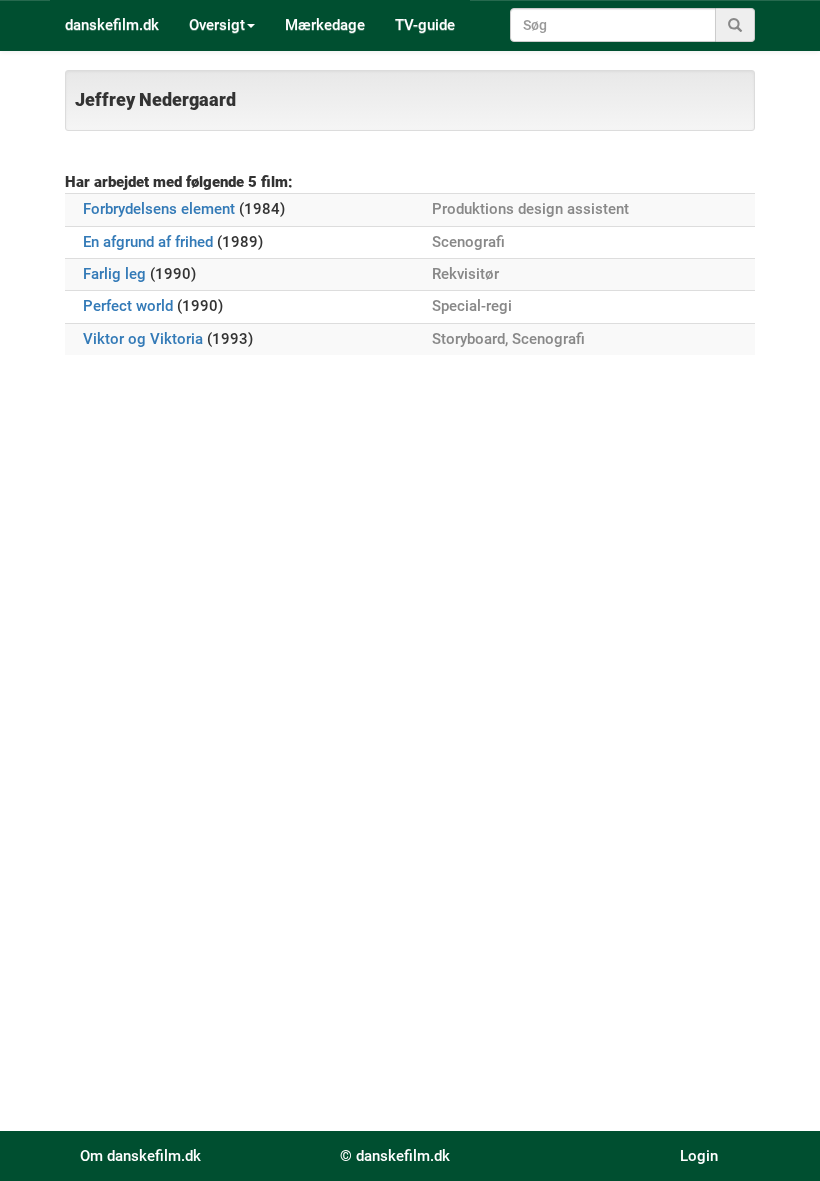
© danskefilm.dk (395, 1156)
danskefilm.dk (112, 25)
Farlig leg (114, 274)
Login (699, 1156)
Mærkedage (325, 25)
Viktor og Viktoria (143, 339)
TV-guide (425, 25)
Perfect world (128, 306)
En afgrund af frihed (148, 242)
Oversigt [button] (217, 25)
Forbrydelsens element (159, 209)
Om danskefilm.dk (140, 1156)
